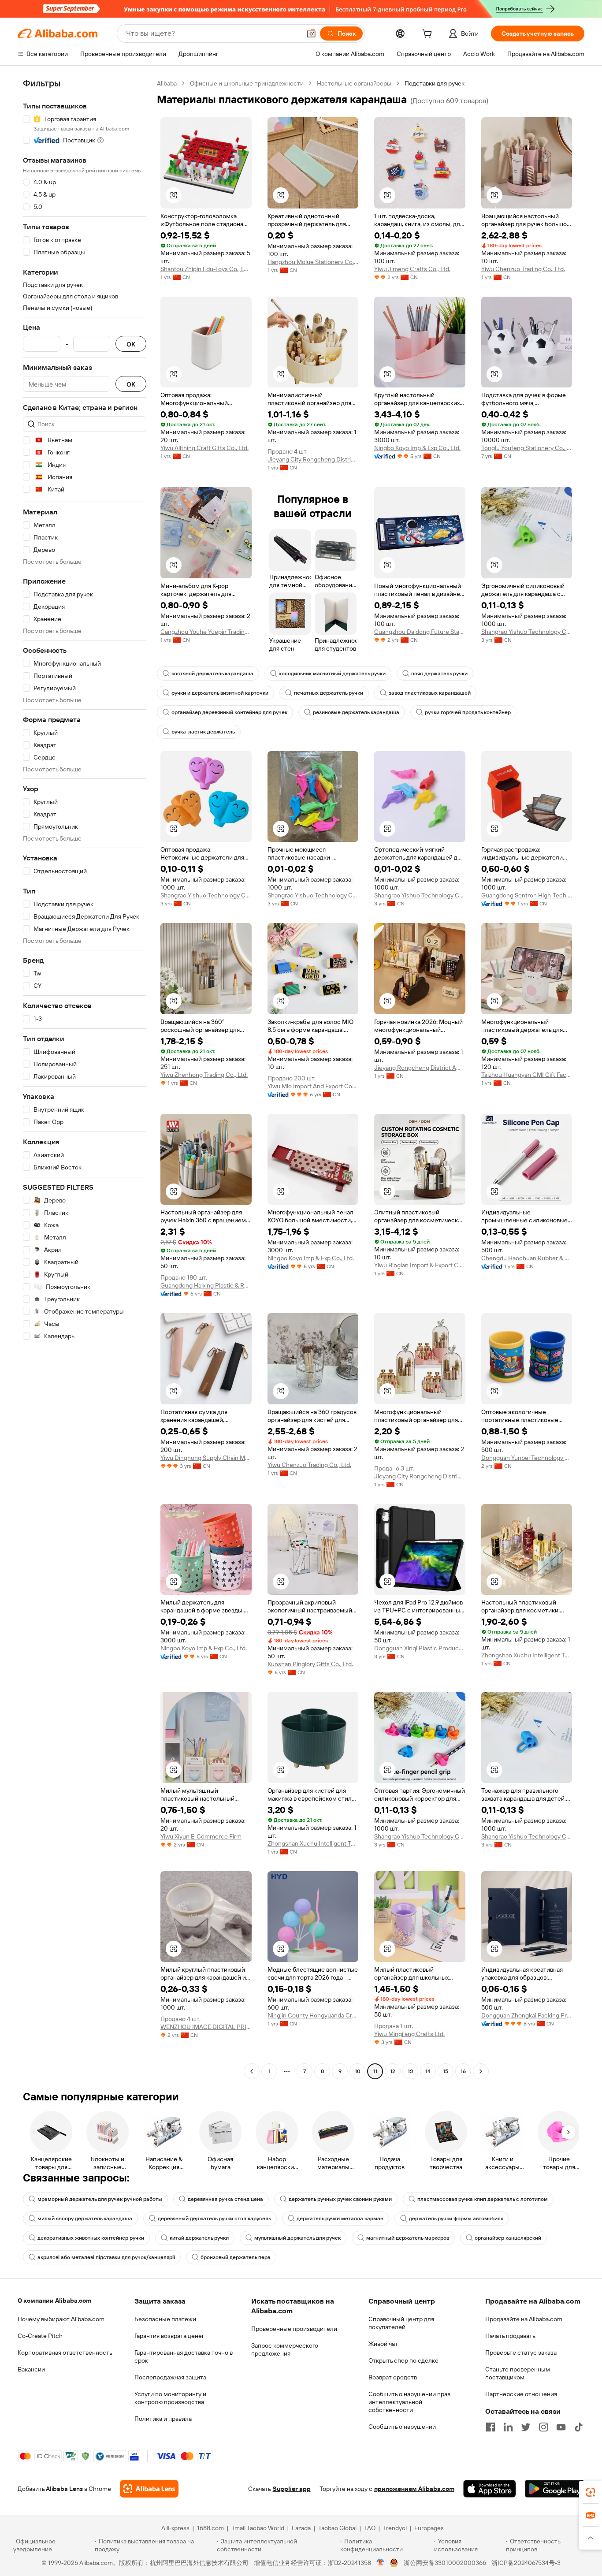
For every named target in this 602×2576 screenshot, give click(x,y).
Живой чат (383, 2344)
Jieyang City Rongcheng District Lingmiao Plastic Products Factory (313, 459)
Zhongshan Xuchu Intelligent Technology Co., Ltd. (527, 1655)
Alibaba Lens (64, 2489)
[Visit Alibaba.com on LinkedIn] (508, 2427)
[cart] (429, 35)
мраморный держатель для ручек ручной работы (100, 2199)
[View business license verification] (381, 2563)
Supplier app (292, 2489)
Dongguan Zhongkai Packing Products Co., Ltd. (527, 2015)
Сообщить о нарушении (402, 2427)
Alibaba (167, 83)
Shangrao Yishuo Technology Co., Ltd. (527, 632)
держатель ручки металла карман (340, 2219)
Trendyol (395, 2528)
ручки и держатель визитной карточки (220, 693)
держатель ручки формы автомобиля (456, 2219)
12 (393, 2071)
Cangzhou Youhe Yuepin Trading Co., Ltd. (206, 632)
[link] (591, 2492)
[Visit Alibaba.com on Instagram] (543, 2427)
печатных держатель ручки (329, 693)
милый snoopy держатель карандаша (85, 2219)
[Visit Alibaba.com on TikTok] (579, 2427)
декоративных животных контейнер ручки (91, 2238)
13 (410, 2071)
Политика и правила (163, 2419)
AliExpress (175, 2528)
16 (463, 2071)
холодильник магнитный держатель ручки (332, 674)
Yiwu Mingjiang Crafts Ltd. (409, 2034)
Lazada (301, 2528)
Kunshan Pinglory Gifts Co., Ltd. (310, 1664)
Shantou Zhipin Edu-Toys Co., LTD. (206, 269)
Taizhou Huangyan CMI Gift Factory (527, 1075)
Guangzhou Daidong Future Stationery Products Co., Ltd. (420, 632)
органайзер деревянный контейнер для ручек (229, 712)
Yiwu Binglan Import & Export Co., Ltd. (420, 1265)
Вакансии (31, 2369)
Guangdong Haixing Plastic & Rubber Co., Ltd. (206, 1285)
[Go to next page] (481, 2071)
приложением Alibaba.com (414, 2489)
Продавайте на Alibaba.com (524, 2319)
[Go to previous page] (252, 2071)
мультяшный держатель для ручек (297, 2238)
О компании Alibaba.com (54, 2301)
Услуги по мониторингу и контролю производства (170, 2398)
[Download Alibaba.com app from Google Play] (555, 2489)
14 (428, 2071)
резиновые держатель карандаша (356, 712)
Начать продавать (510, 2336)
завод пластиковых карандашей (430, 693)
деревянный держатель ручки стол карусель (214, 2219)
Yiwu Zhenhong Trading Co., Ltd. (204, 1075)
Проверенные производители (294, 2329)
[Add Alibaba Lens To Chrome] (149, 2489)
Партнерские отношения (521, 2394)
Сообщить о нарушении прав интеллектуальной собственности (409, 2402)
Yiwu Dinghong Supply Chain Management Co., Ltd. (206, 1458)
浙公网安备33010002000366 (445, 2563)
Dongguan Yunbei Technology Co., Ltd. (527, 1458)
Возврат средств (393, 2377)
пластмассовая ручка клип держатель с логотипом (483, 2199)
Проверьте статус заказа (521, 2353)
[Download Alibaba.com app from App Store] (490, 2489)
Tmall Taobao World (258, 2528)
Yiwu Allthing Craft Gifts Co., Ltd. (204, 448)
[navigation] (85, 1078)
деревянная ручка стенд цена (225, 2199)
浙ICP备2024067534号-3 (526, 2563)
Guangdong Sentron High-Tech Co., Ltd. (527, 895)
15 (446, 2071)
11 (375, 2071)
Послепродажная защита (170, 2377)
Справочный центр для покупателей (401, 2323)
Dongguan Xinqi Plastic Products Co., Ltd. (420, 1648)
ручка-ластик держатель (203, 732)
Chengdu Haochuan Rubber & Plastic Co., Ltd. (527, 1258)
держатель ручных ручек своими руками (340, 2199)
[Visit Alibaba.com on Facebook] (491, 2427)
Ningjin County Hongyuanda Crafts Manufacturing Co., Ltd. (313, 2015)
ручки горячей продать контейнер (468, 712)
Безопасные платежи (165, 2319)
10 (358, 2071)
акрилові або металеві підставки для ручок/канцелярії (106, 2257)
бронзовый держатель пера (236, 2257)
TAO (370, 2528)
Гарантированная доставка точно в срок (184, 2356)
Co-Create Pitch (40, 2336)
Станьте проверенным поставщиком (518, 2373)
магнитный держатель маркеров (408, 2238)
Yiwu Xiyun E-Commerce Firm (201, 1836)
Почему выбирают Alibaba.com (61, 2319)
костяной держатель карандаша (212, 674)
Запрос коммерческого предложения (285, 2349)
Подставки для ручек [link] (435, 83)
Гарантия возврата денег (169, 2336)
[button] (311, 34)
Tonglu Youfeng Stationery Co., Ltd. (527, 448)
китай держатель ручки (199, 2238)
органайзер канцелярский (508, 2238)
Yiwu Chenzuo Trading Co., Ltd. (523, 269)
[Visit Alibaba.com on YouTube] (561, 2427)
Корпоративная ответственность (65, 2353)
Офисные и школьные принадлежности (247, 83)
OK (131, 344)
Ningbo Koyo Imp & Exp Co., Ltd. (417, 448)
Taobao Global (337, 2528)
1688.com (210, 2528)
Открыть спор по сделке (403, 2360)
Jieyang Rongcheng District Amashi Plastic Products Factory (420, 1068)
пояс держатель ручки (439, 674)
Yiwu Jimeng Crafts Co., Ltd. (412, 269)
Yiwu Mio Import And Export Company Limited (313, 1086)
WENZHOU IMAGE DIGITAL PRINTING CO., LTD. (206, 2027)
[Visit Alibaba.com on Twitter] (526, 2427)
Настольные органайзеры (354, 83)
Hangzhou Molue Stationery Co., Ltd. (313, 262)
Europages (429, 2528)
